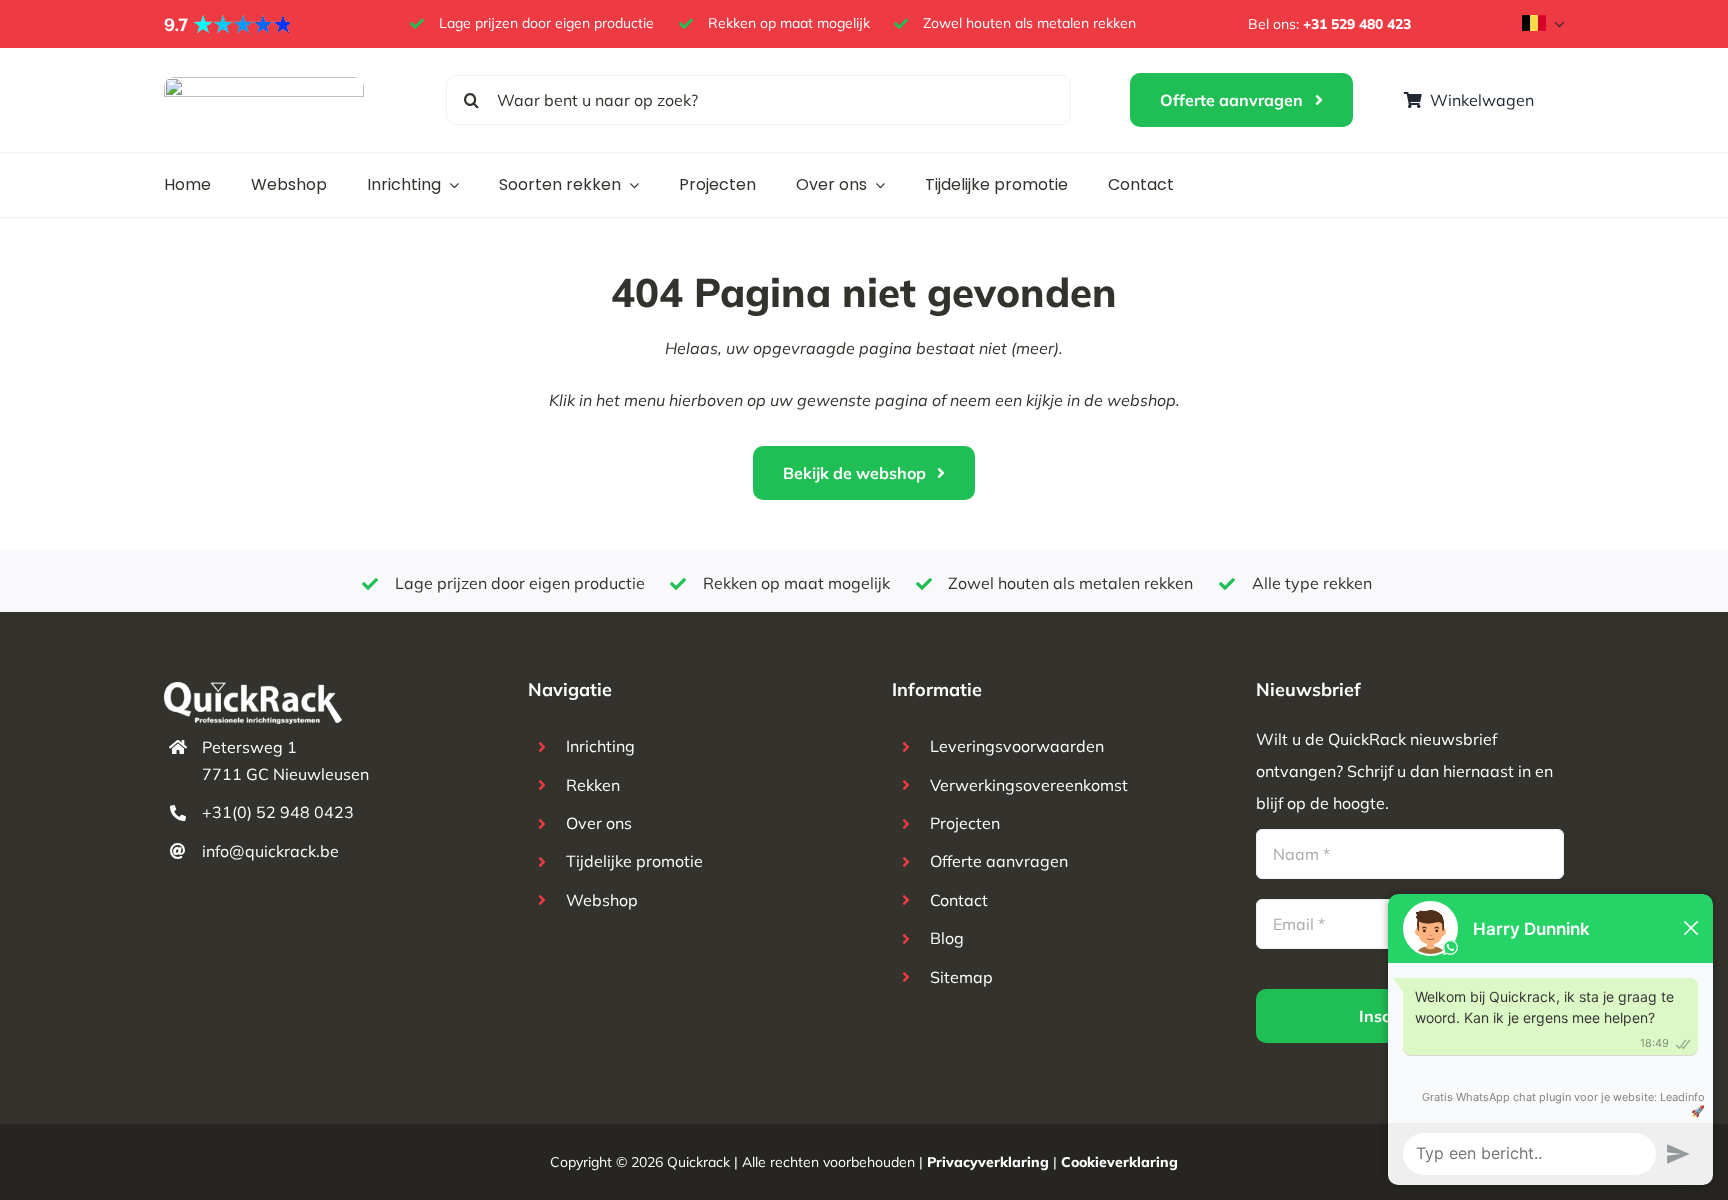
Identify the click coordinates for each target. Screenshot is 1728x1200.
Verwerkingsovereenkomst (1029, 785)
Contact (959, 900)
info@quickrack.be (270, 851)
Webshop (602, 900)
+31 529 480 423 (1357, 24)
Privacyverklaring (988, 1162)
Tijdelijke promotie (634, 861)
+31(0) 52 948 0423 (278, 812)
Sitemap (961, 977)
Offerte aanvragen (999, 861)
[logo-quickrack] (264, 85)
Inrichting (600, 746)
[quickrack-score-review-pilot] (229, 22)
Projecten (965, 823)
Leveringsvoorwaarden (1017, 746)
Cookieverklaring (1119, 1162)
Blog (947, 938)
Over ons (599, 823)
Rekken (593, 785)
